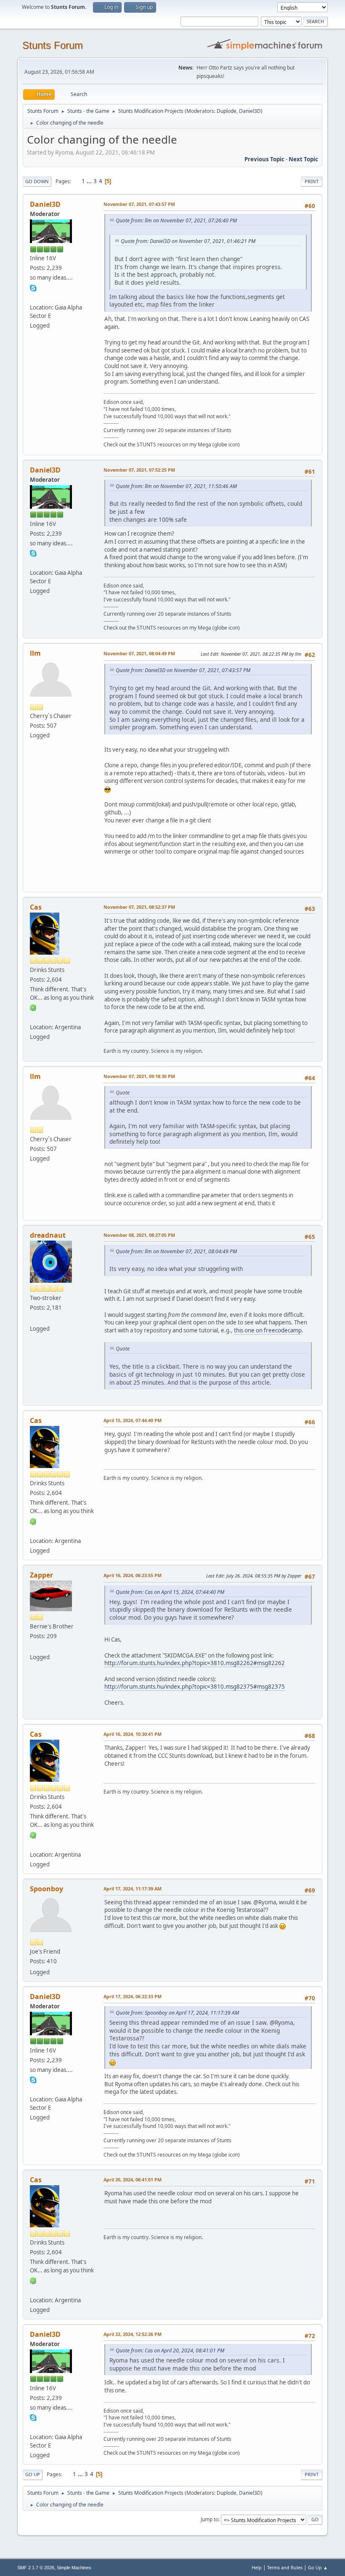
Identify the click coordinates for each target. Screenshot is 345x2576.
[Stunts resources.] (33, 297)
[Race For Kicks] (33, 1017)
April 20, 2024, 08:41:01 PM (133, 2180)
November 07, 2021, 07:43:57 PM (139, 204)
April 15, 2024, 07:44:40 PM (133, 1420)
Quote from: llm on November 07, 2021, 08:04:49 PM (176, 1251)
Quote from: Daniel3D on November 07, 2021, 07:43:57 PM (183, 670)
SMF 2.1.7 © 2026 (36, 2568)
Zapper (41, 1575)
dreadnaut (48, 1235)
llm (35, 653)
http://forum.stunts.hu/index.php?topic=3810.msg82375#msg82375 (195, 1687)
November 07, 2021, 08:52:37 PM (139, 907)
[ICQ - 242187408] (33, 1007)
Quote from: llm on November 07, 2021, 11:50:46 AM (176, 486)
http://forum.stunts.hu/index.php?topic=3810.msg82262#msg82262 (195, 1663)
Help (257, 2567)
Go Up (33, 2474)
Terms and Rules (285, 2567)
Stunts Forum (53, 45)
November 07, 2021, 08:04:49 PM (139, 653)
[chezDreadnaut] (33, 1319)
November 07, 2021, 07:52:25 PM (139, 470)
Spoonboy (46, 1889)
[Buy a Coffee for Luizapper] (33, 1647)
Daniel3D (250, 111)
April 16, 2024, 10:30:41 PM (133, 1734)
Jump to (210, 2519)
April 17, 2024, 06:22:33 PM (133, 1996)
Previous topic (264, 159)
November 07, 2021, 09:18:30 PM (139, 1076)
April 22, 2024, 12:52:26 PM (133, 2334)
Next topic (303, 159)
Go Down (37, 181)
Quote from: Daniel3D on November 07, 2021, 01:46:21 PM (188, 241)
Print (312, 181)
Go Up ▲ (318, 2567)
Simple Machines (74, 2568)
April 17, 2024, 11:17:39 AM (133, 1889)
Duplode (227, 111)
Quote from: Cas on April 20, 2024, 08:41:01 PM (170, 2350)
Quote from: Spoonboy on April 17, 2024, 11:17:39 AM (177, 2013)
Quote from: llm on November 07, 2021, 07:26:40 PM (176, 220)
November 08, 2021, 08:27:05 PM (139, 1235)
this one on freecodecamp (268, 1330)
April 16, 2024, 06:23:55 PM (133, 1575)
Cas (36, 907)
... (90, 181)
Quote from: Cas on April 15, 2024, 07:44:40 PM (170, 1592)
